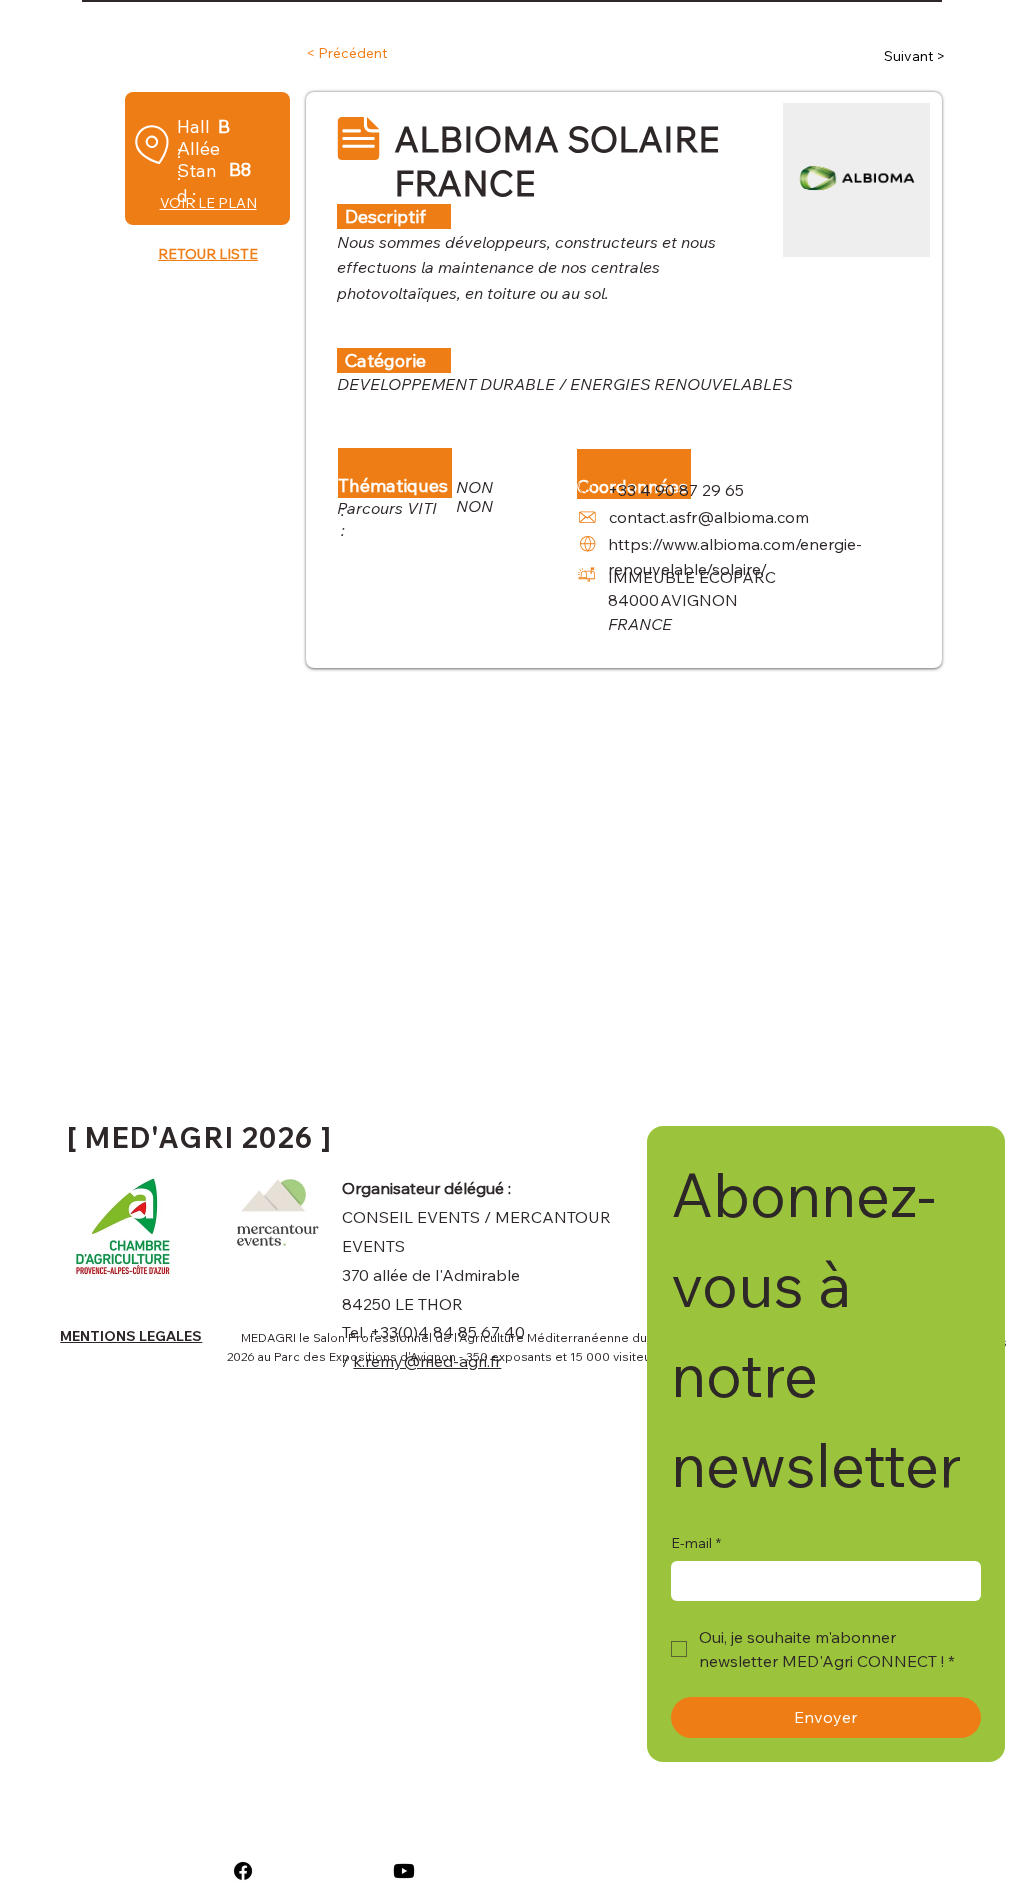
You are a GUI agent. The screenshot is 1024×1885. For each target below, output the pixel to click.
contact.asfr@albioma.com (709, 517)
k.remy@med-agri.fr (427, 1361)
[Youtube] (404, 1871)
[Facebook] (243, 1871)
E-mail (696, 1543)
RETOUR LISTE (208, 254)
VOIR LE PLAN (208, 203)
